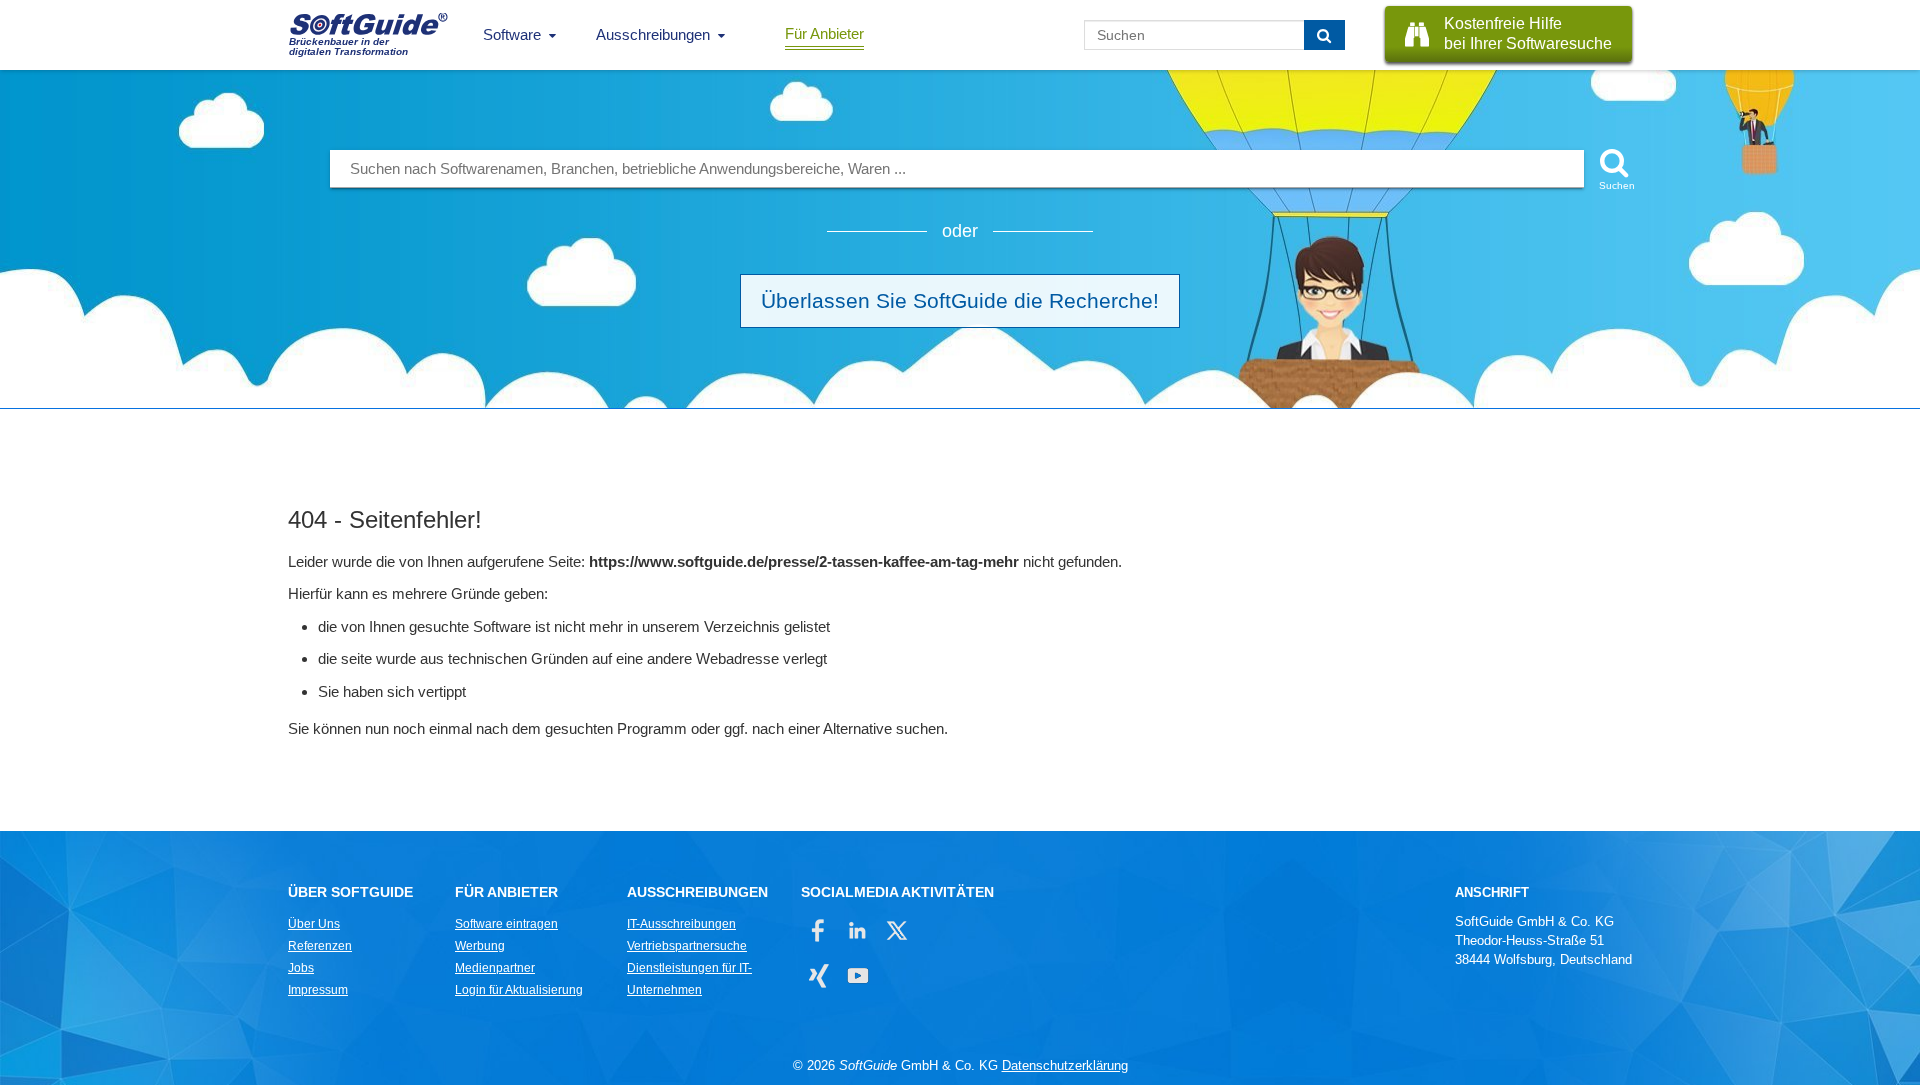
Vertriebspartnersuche (687, 946)
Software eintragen (506, 924)
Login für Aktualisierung (519, 990)
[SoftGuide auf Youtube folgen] (857, 975)
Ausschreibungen (653, 34)
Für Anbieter (824, 33)
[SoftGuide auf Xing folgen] (818, 975)
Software (512, 34)
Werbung (480, 946)
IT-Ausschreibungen (681, 924)
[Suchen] (1324, 35)
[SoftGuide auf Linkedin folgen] (857, 930)
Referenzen (320, 946)
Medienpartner (495, 968)
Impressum (318, 990)
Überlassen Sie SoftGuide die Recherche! (960, 300)
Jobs (301, 968)
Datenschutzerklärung (1065, 1065)
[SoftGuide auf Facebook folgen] (818, 930)
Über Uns (314, 924)
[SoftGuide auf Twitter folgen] (896, 930)
